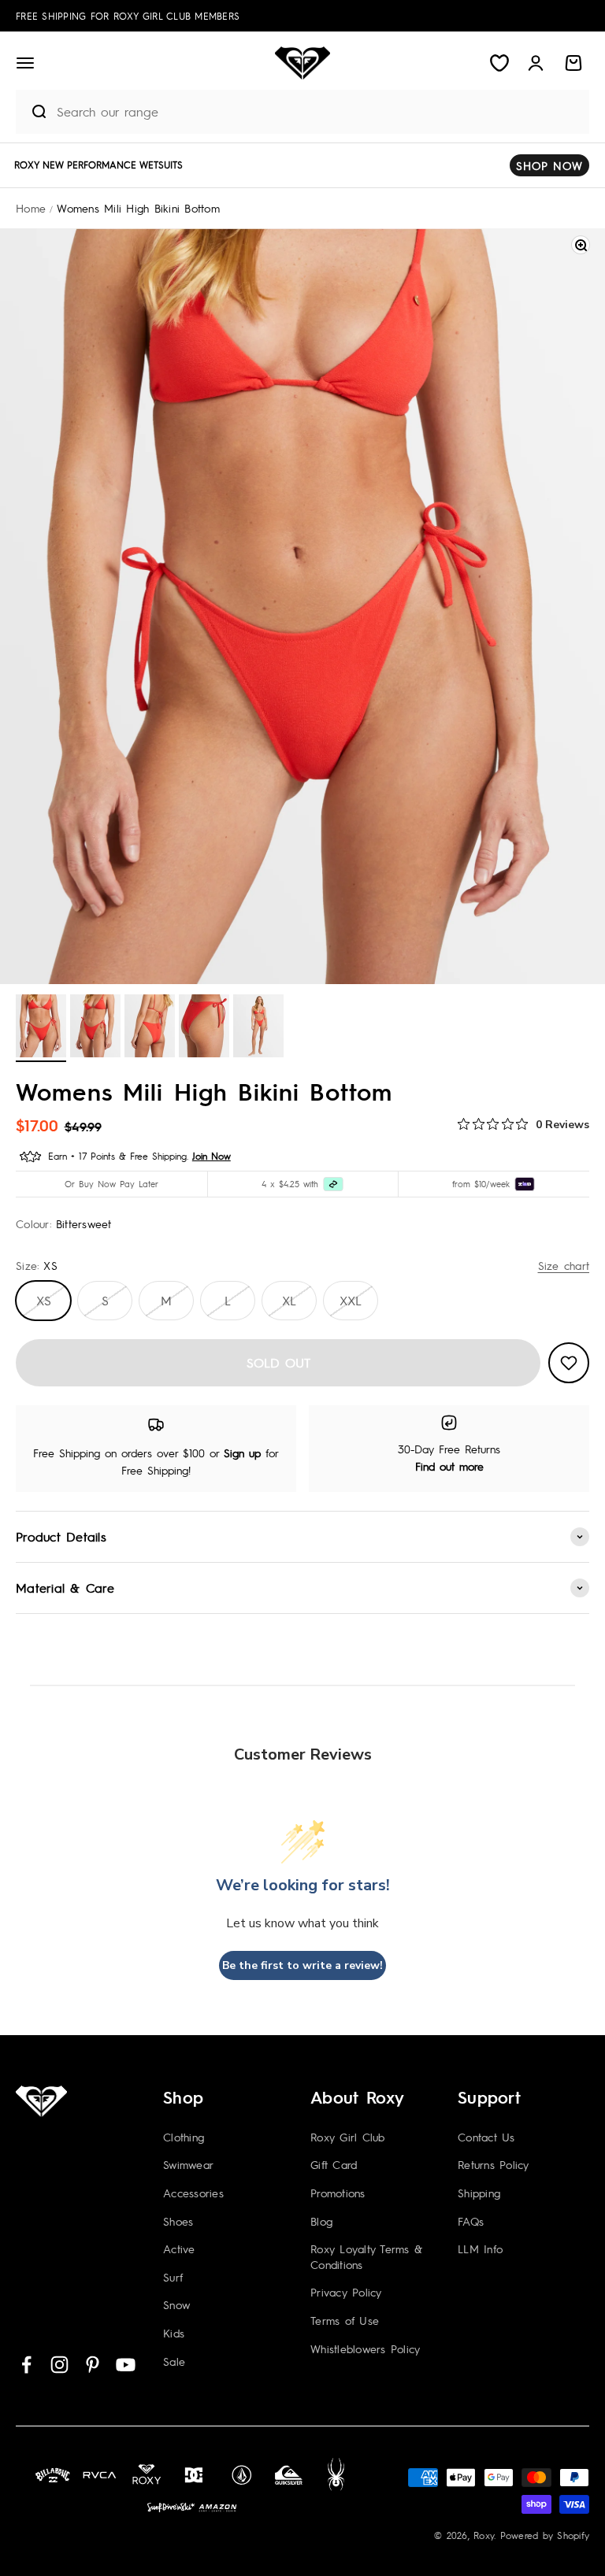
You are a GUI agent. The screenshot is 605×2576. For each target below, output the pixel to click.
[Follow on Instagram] (59, 2365)
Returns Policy (494, 2164)
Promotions (338, 2193)
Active (179, 2248)
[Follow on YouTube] (126, 2365)
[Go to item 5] (258, 1028)
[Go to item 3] (150, 1028)
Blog (321, 2221)
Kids (174, 2333)
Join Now (212, 1156)
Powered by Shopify (545, 2535)
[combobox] (319, 111)
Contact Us (486, 2137)
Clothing (184, 2137)
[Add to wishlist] (569, 1363)
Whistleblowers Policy (365, 2348)
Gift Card (334, 2164)
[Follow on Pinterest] (93, 2365)
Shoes (178, 2221)
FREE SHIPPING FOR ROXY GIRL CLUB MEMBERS (128, 16)
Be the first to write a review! (302, 1965)
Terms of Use (345, 2320)
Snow (176, 2304)
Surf (173, 2277)
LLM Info (480, 2248)
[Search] (32, 112)
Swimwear (188, 2164)
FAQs (471, 2221)
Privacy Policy (346, 2292)
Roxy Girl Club (348, 2137)
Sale (174, 2361)
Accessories (193, 2193)
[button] (25, 63)
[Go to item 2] (95, 1028)
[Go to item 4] (204, 1028)
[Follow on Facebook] (26, 2365)
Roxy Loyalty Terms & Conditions (366, 2256)
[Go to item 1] (41, 1028)
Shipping (479, 2193)
